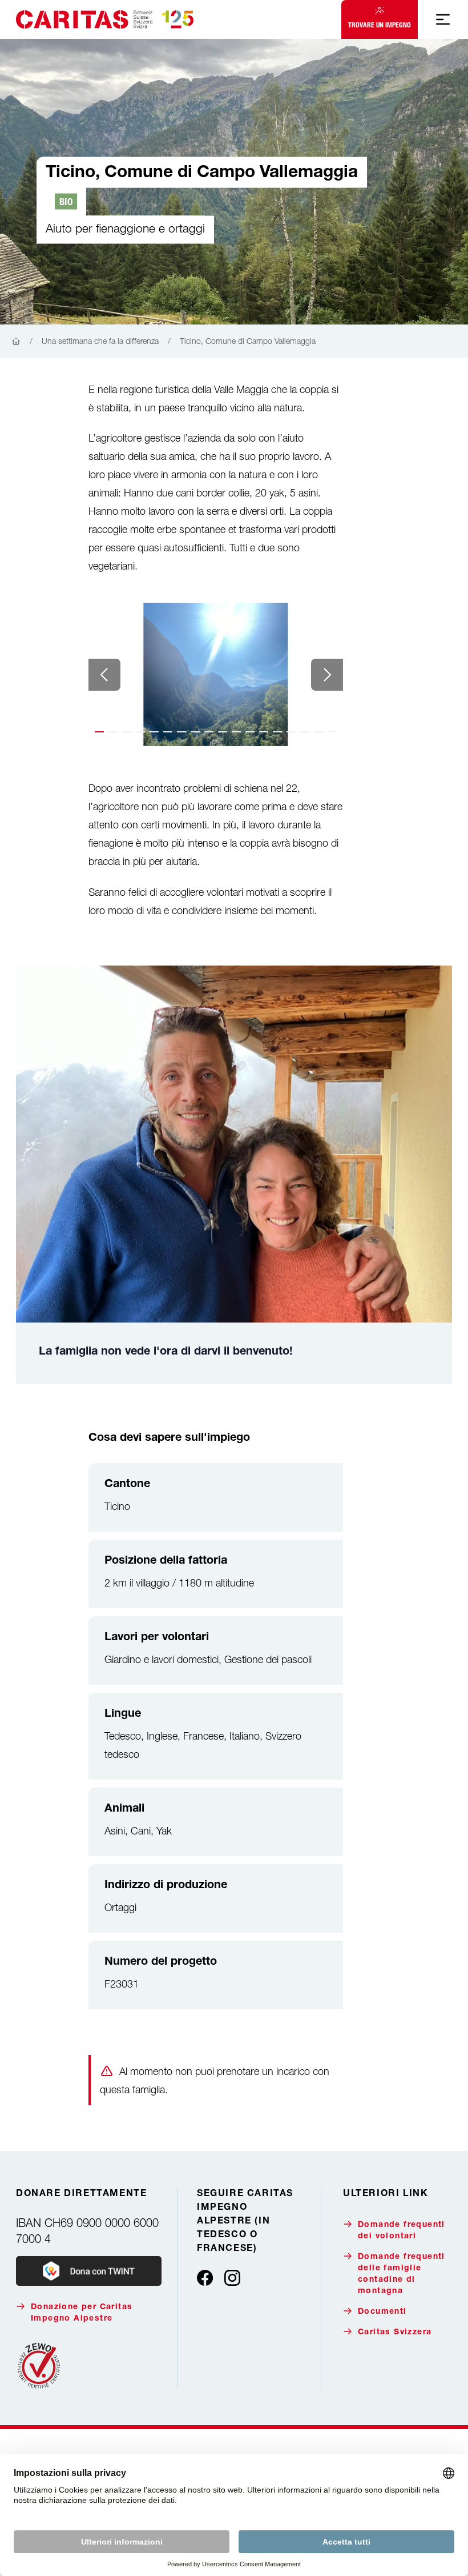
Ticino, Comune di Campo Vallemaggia (248, 341)
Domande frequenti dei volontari (402, 2231)
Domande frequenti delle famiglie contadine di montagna (402, 2274)
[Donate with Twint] (89, 2271)
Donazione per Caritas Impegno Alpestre (82, 2313)
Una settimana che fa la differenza (100, 341)
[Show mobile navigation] (443, 19)
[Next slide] (327, 675)
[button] (99, 732)
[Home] (16, 342)
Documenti (382, 2312)
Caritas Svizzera (395, 2333)
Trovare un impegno (380, 25)
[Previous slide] (104, 675)
